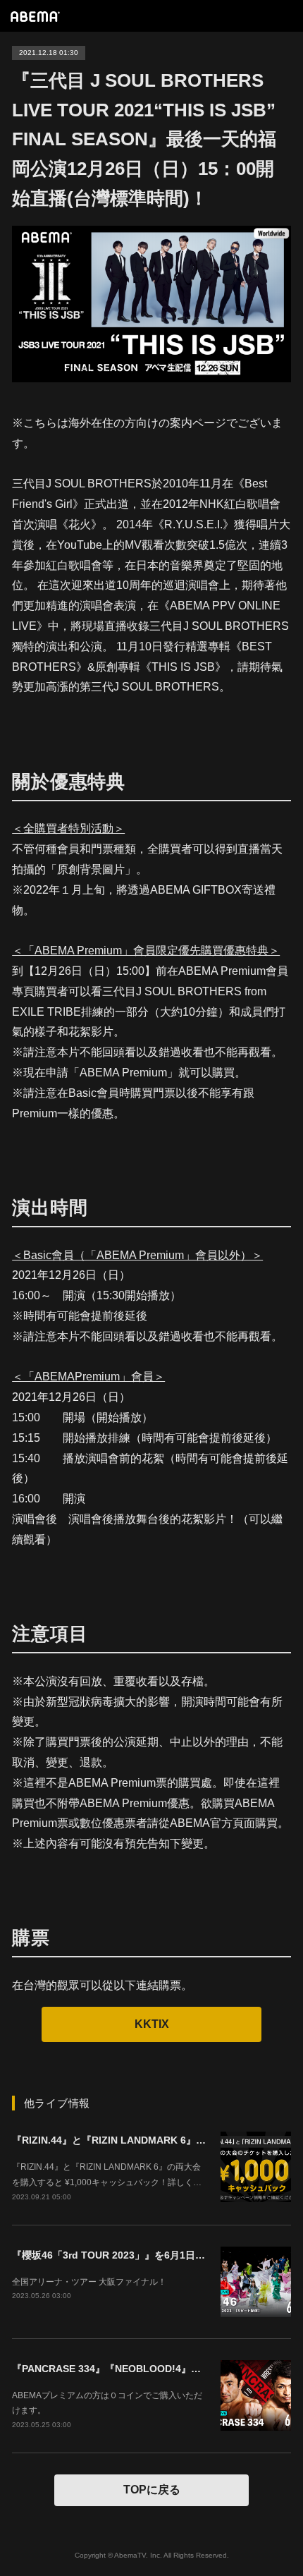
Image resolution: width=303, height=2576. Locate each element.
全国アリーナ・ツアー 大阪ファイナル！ (89, 2282)
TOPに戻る (152, 2490)
